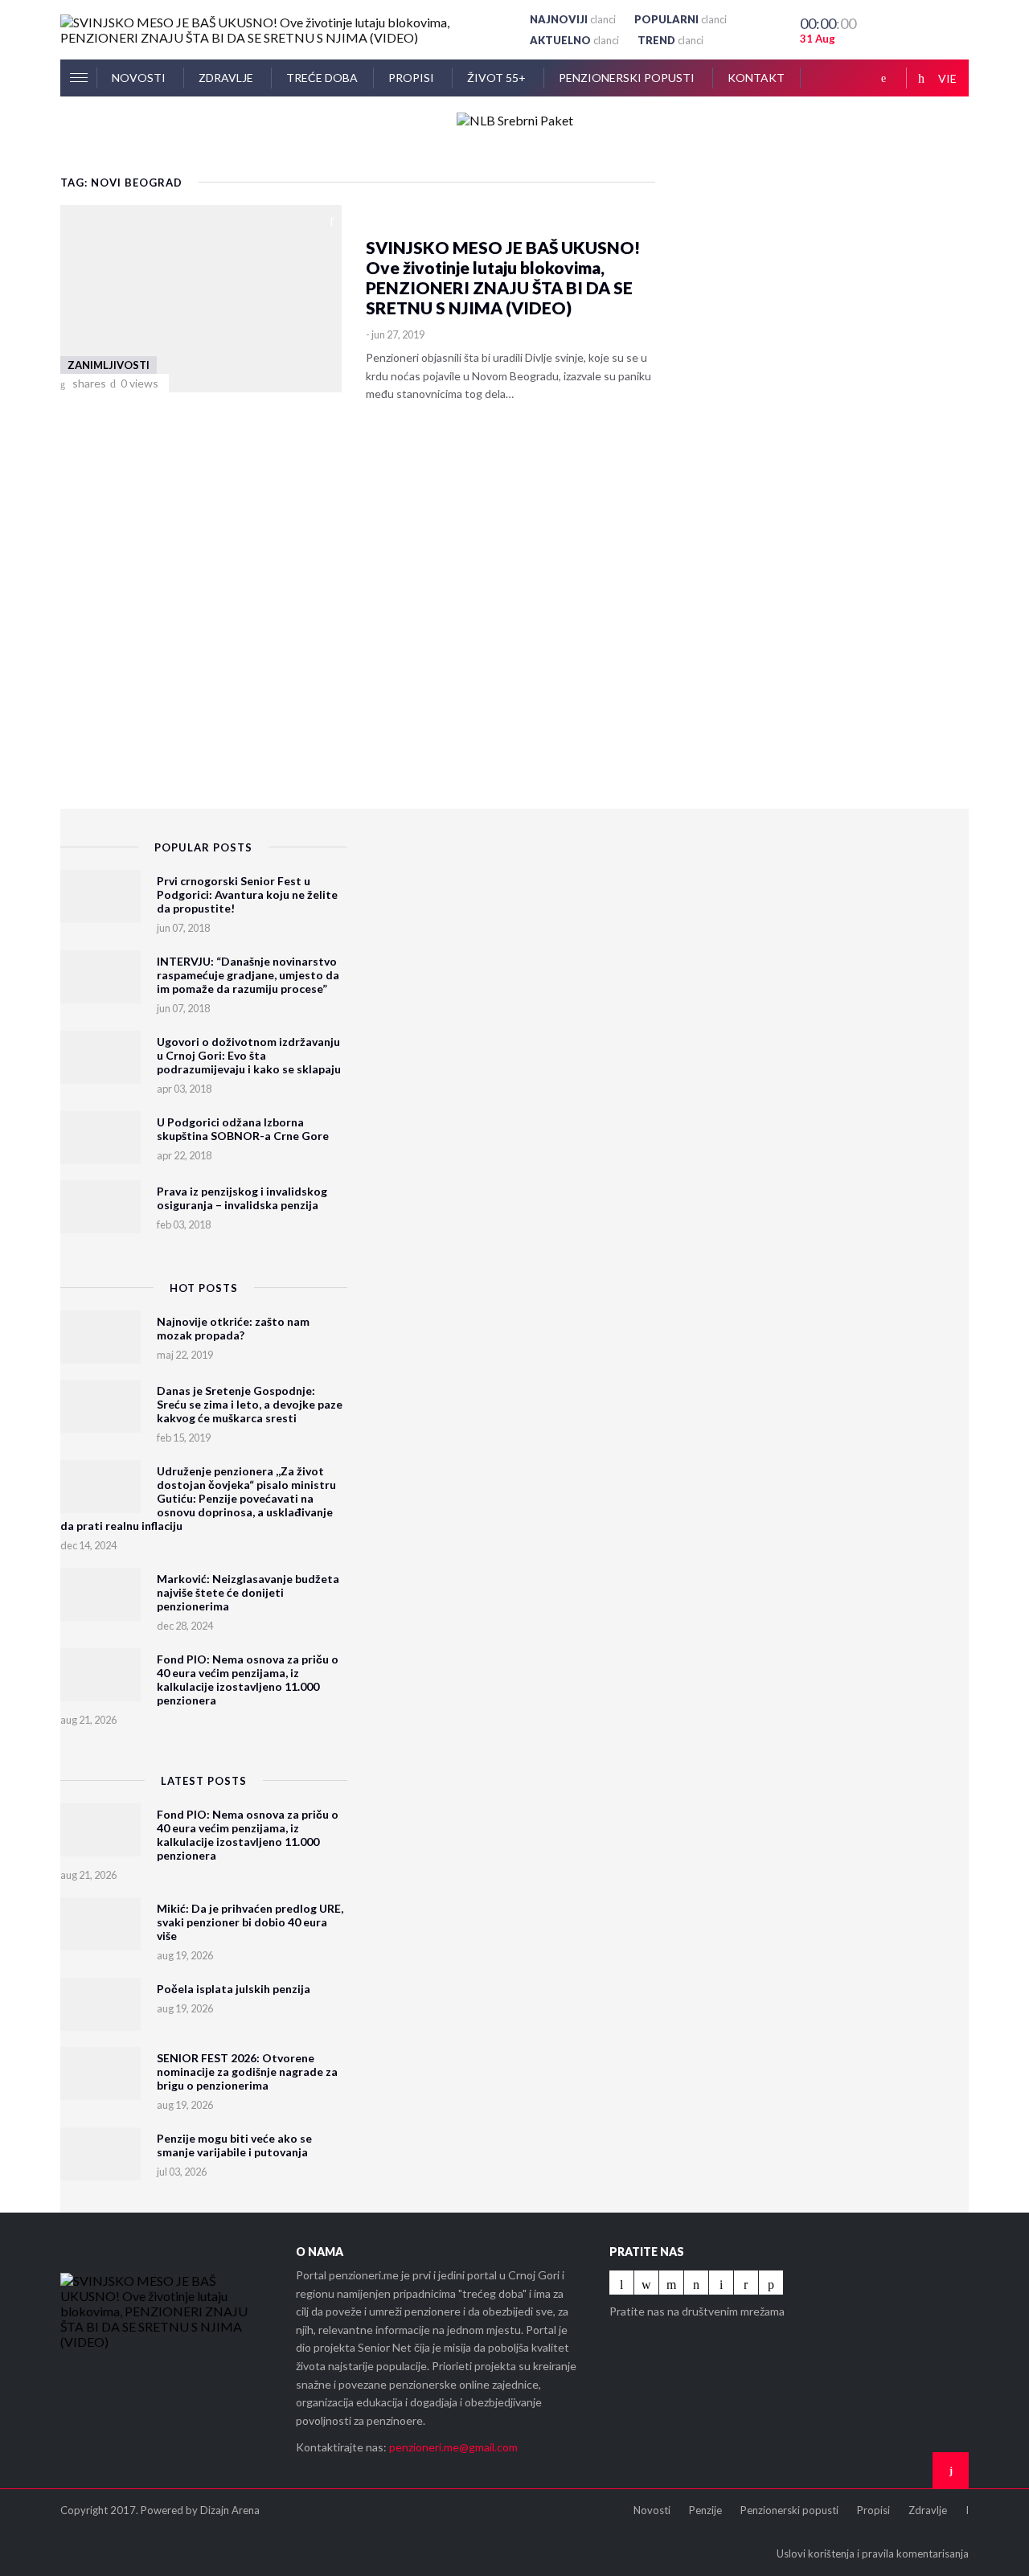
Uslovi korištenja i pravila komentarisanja (873, 2553)
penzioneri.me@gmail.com (453, 2447)
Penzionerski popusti (628, 78)
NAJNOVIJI (573, 19)
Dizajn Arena (230, 2510)
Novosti (140, 78)
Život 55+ (498, 78)
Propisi (412, 78)
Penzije (705, 2510)
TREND (670, 40)
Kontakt (756, 78)
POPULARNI (681, 19)
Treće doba (322, 78)
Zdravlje (227, 78)
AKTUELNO (574, 40)
